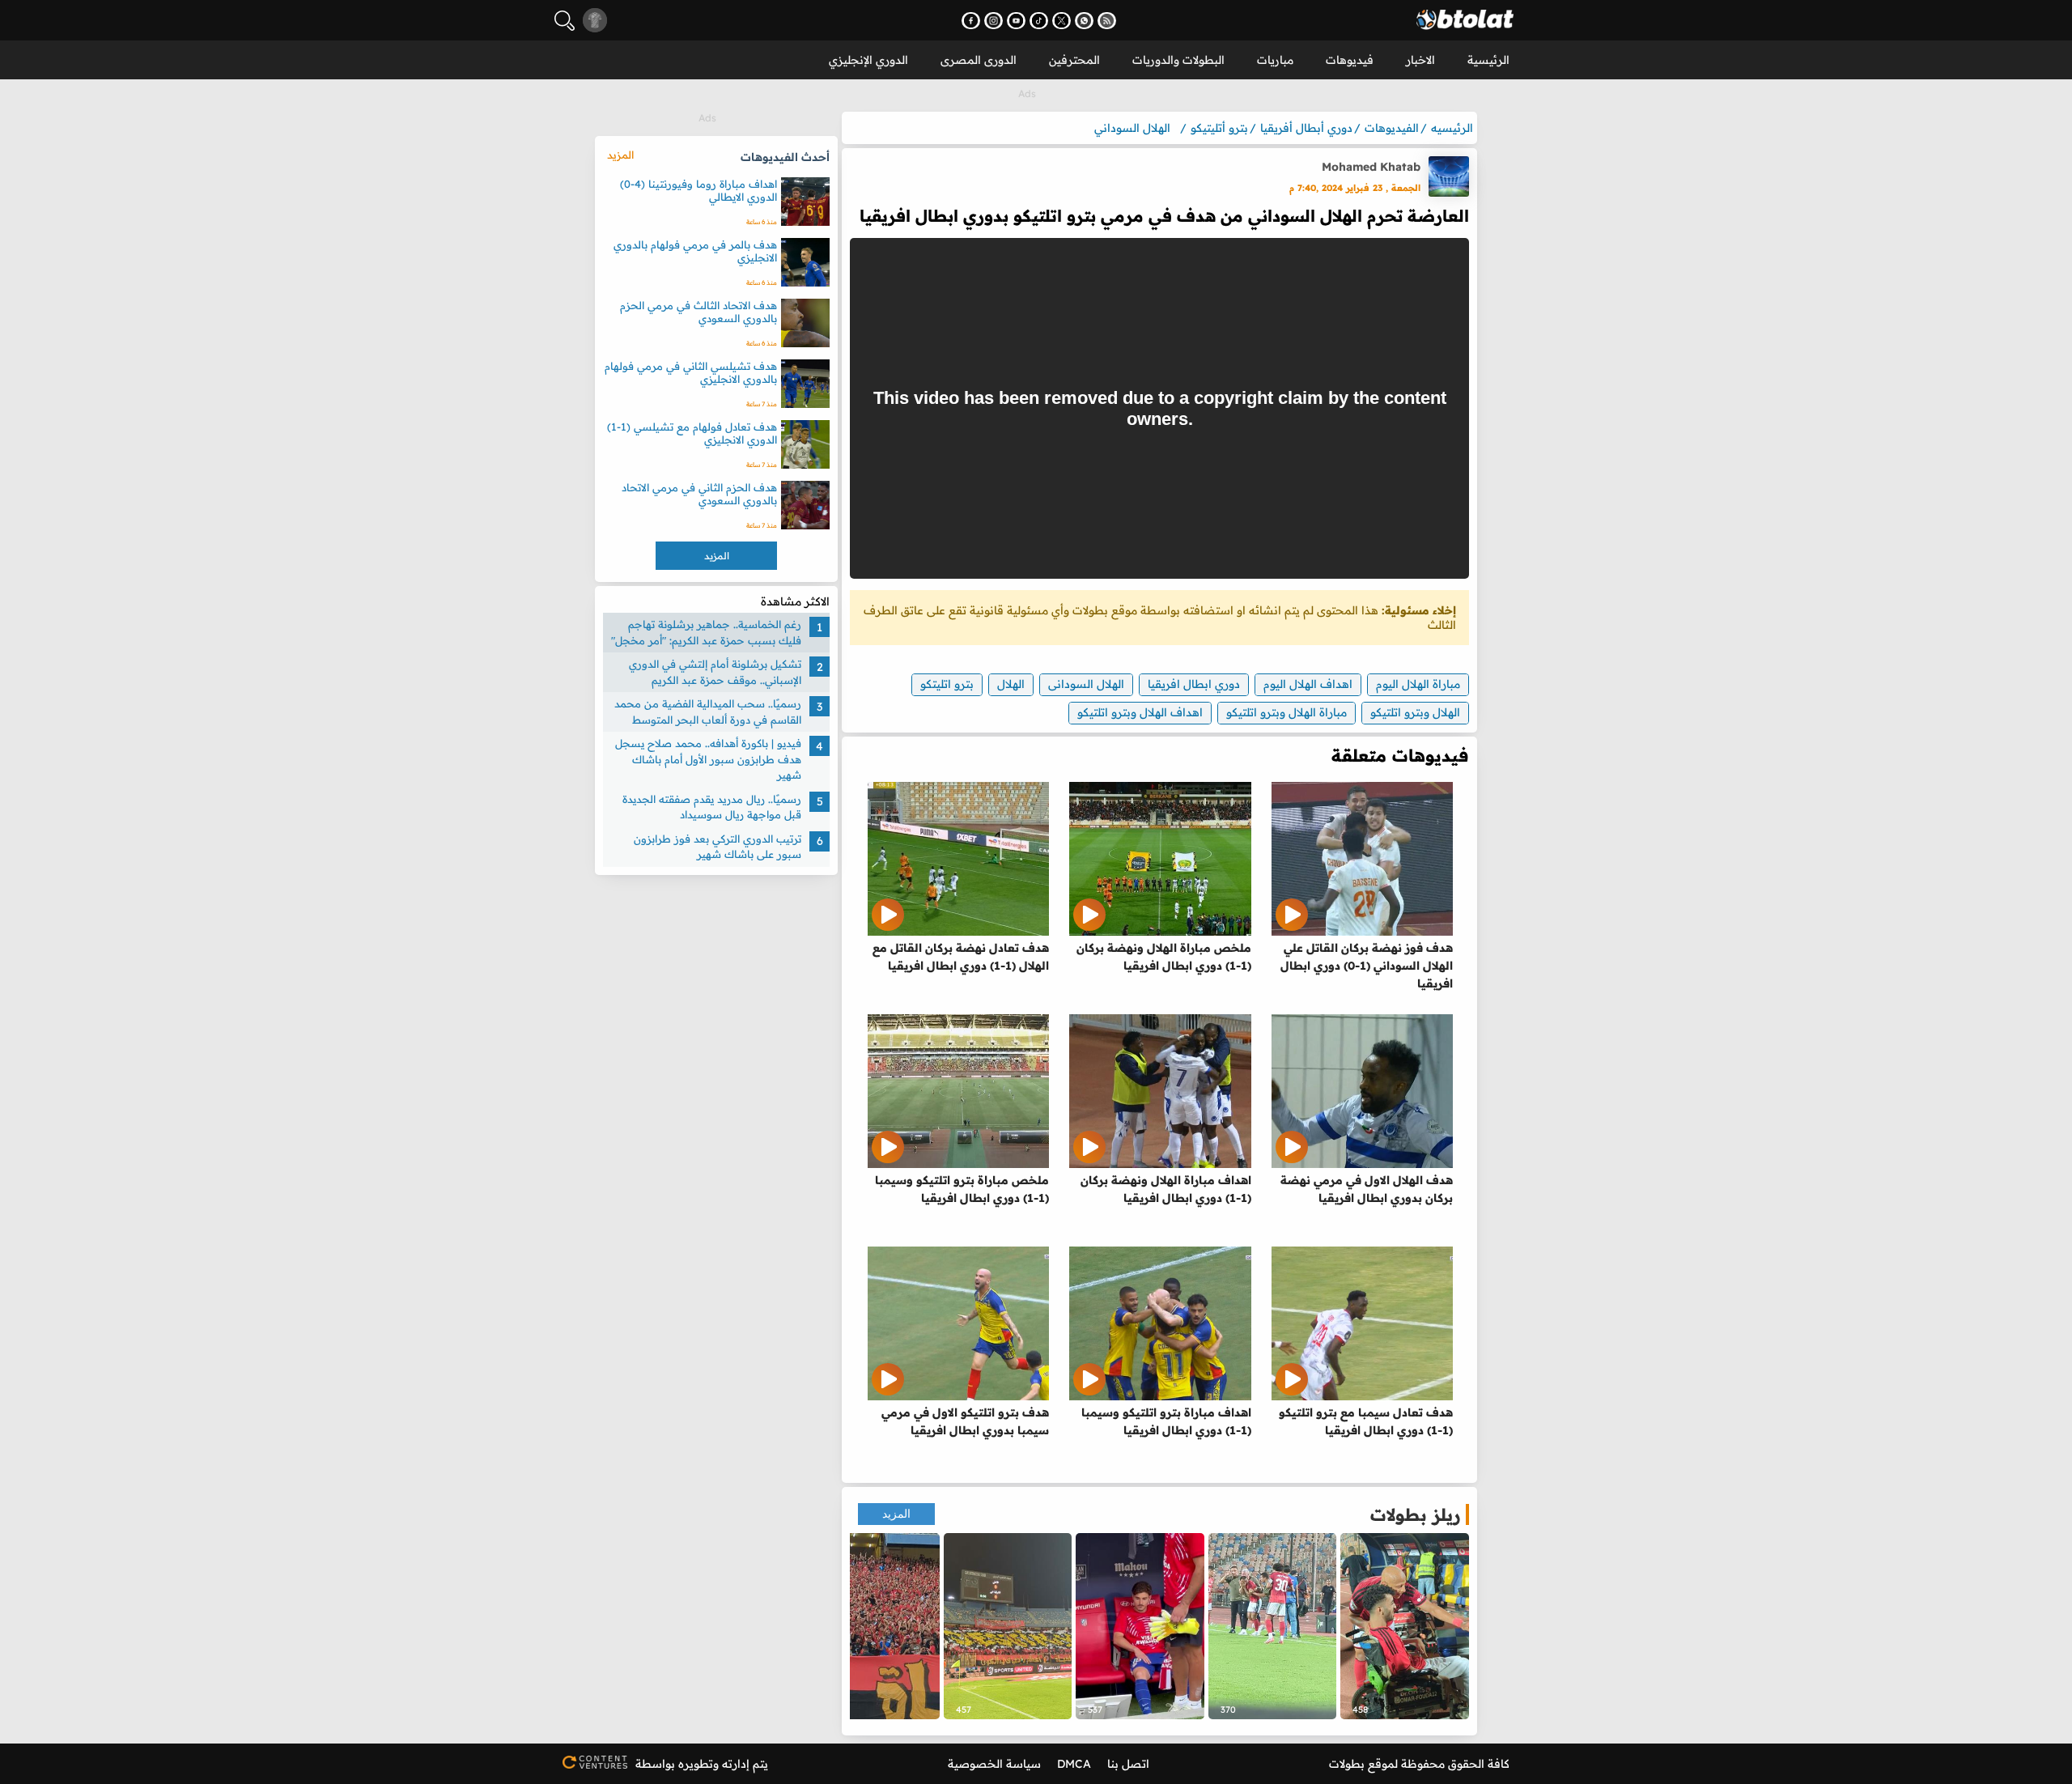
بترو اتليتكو (947, 684)
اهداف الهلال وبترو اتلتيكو (1140, 712)
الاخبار (1420, 60)
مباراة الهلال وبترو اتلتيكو (1287, 712)
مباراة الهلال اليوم (1418, 684)
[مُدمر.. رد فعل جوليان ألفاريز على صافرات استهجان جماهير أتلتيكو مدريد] (1140, 1626)
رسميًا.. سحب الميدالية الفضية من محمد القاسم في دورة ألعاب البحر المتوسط (708, 711)
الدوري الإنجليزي (868, 60)
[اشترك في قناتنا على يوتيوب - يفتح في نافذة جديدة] (1016, 21)
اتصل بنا (1128, 1764)
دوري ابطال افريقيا (1194, 684)
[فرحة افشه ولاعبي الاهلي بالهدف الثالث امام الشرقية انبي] (1273, 1626)
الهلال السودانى (1086, 684)
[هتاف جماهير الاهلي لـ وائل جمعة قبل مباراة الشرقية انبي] (875, 1626)
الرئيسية (1488, 60)
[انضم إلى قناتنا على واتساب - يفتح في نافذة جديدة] (1084, 21)
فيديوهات (1350, 60)
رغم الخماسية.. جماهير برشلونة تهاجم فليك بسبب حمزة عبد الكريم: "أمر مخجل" (706, 632)
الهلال (1011, 684)
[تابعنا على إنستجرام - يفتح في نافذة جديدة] (994, 21)
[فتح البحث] (565, 21)
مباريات (1275, 60)
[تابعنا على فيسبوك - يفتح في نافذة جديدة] (971, 21)
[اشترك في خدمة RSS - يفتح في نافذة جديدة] (1107, 21)
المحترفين (1074, 60)
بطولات (1347, 1764)
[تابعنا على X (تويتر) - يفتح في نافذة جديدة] (1061, 21)
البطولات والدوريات (1178, 60)
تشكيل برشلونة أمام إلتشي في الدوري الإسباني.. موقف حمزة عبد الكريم (715, 672)
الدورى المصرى (979, 60)
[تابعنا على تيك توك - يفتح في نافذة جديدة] (1039, 21)
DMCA (1074, 1764)
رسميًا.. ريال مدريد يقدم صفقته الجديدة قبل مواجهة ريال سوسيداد (712, 807)
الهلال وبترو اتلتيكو (1415, 712)
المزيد (896, 1514)
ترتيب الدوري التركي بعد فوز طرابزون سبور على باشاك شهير (718, 847)
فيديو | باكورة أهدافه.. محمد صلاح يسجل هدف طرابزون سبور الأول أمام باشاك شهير (708, 759)
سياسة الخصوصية (994, 1764)
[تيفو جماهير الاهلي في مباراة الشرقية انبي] (1008, 1626)
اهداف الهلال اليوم (1308, 684)
